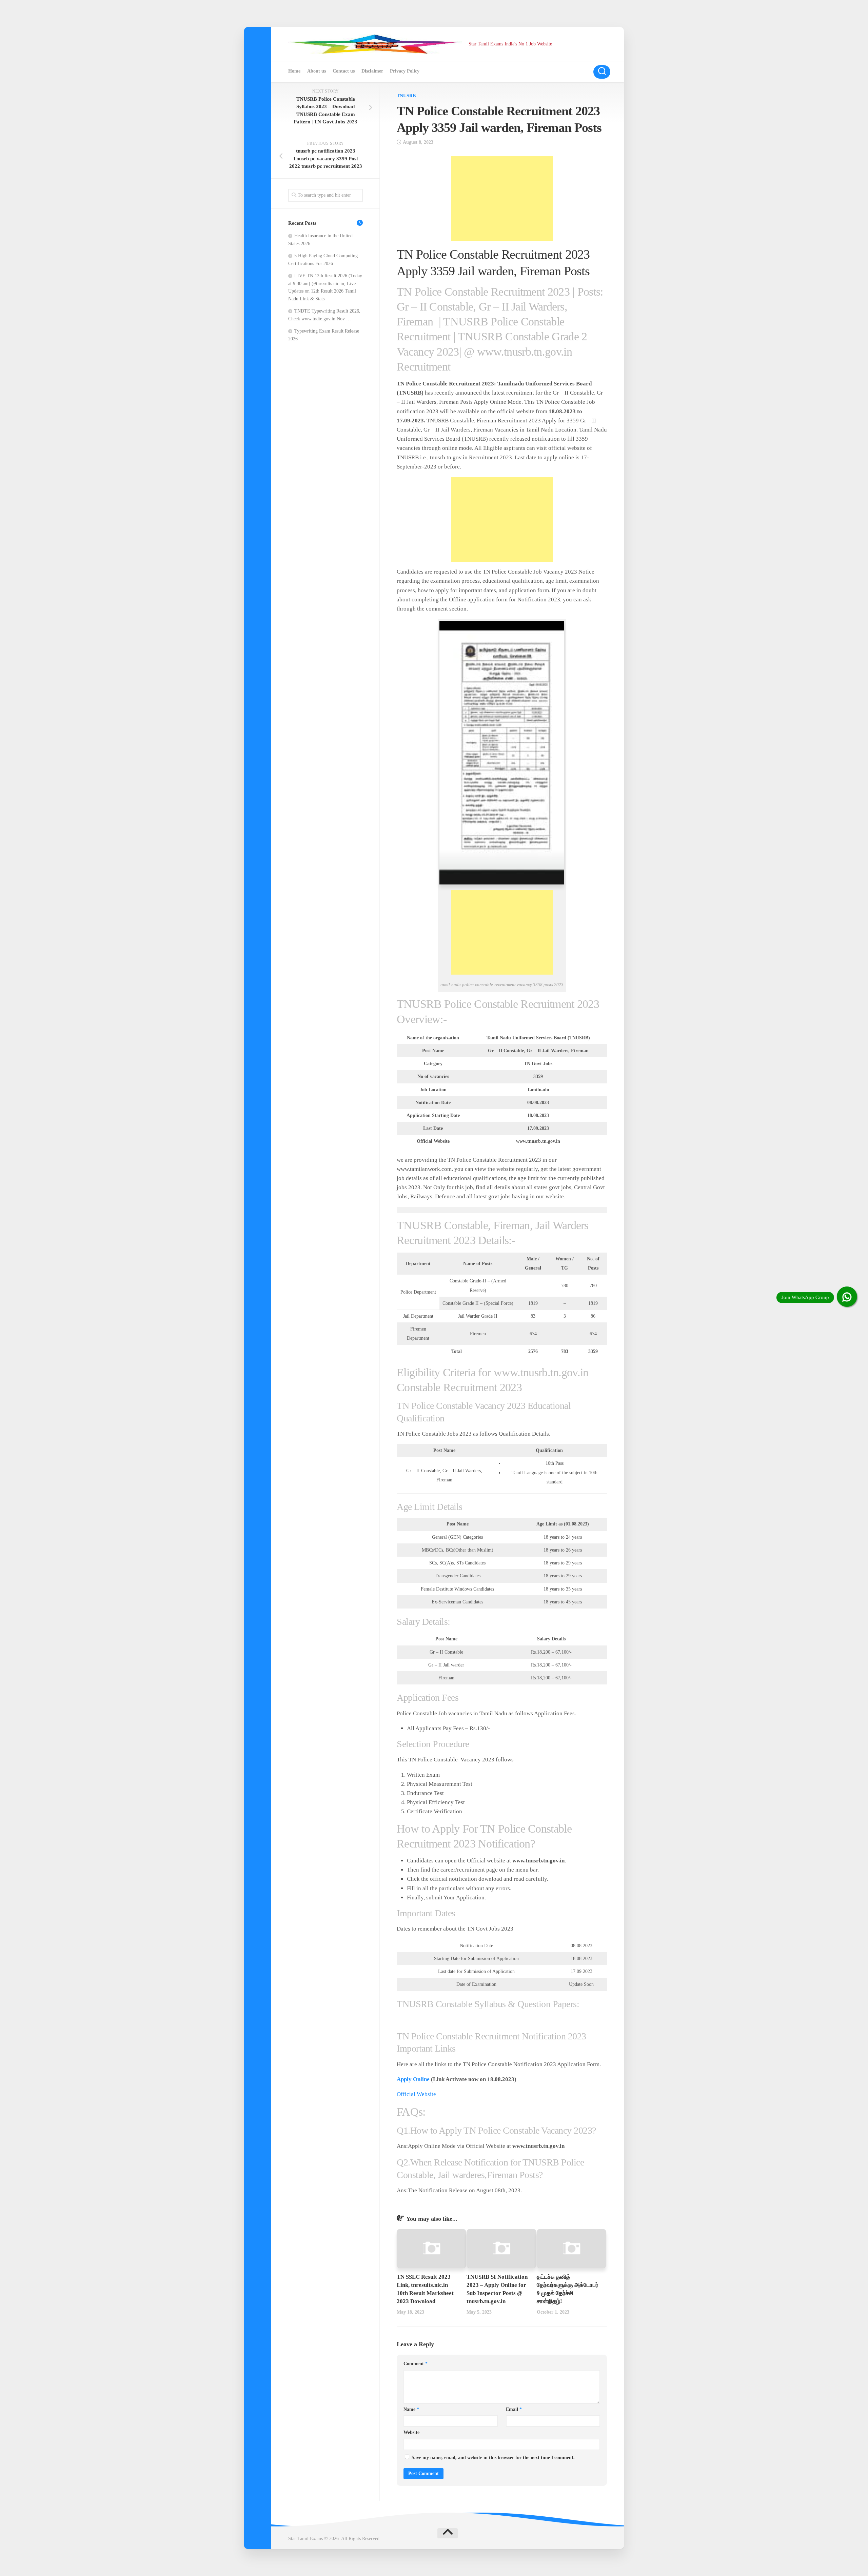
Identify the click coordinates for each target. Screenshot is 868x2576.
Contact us (344, 71)
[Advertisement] (502, 198)
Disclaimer (372, 71)
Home (294, 71)
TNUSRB (406, 96)
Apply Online (413, 2079)
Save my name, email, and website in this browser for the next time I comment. (493, 2458)
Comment (416, 2364)
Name (411, 2409)
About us (317, 71)
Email (514, 2409)
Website (411, 2432)
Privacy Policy (405, 71)
